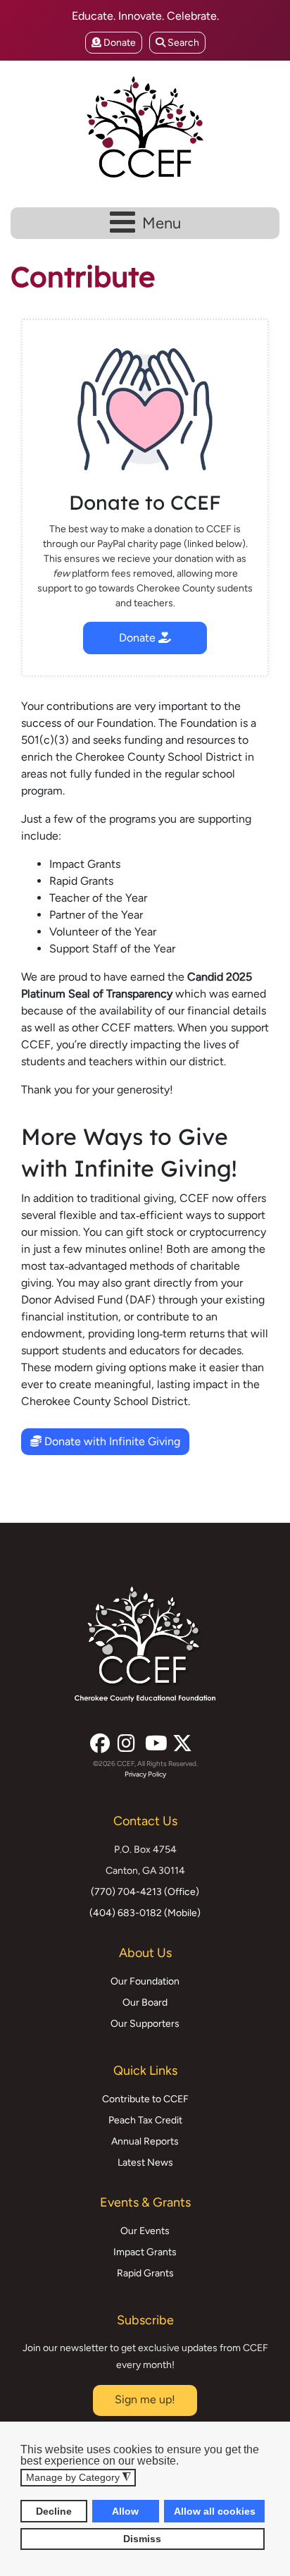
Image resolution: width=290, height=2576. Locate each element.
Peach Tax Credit (145, 2120)
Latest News (145, 2163)
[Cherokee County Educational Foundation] (145, 127)
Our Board (145, 2002)
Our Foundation (145, 1981)
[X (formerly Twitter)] (181, 1739)
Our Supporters (145, 2024)
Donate (119, 43)
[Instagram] (126, 1739)
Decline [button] (54, 2511)
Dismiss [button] (142, 2539)
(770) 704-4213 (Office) (145, 1892)
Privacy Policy (145, 1774)
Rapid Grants (145, 2273)
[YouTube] (153, 1739)
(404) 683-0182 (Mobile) (145, 1913)
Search (182, 43)
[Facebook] (99, 1739)
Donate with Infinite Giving (111, 1441)
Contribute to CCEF (145, 2099)
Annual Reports (145, 2141)
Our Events (145, 2231)
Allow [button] (125, 2511)
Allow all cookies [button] (215, 2511)
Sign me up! (145, 2399)
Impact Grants (145, 2252)
